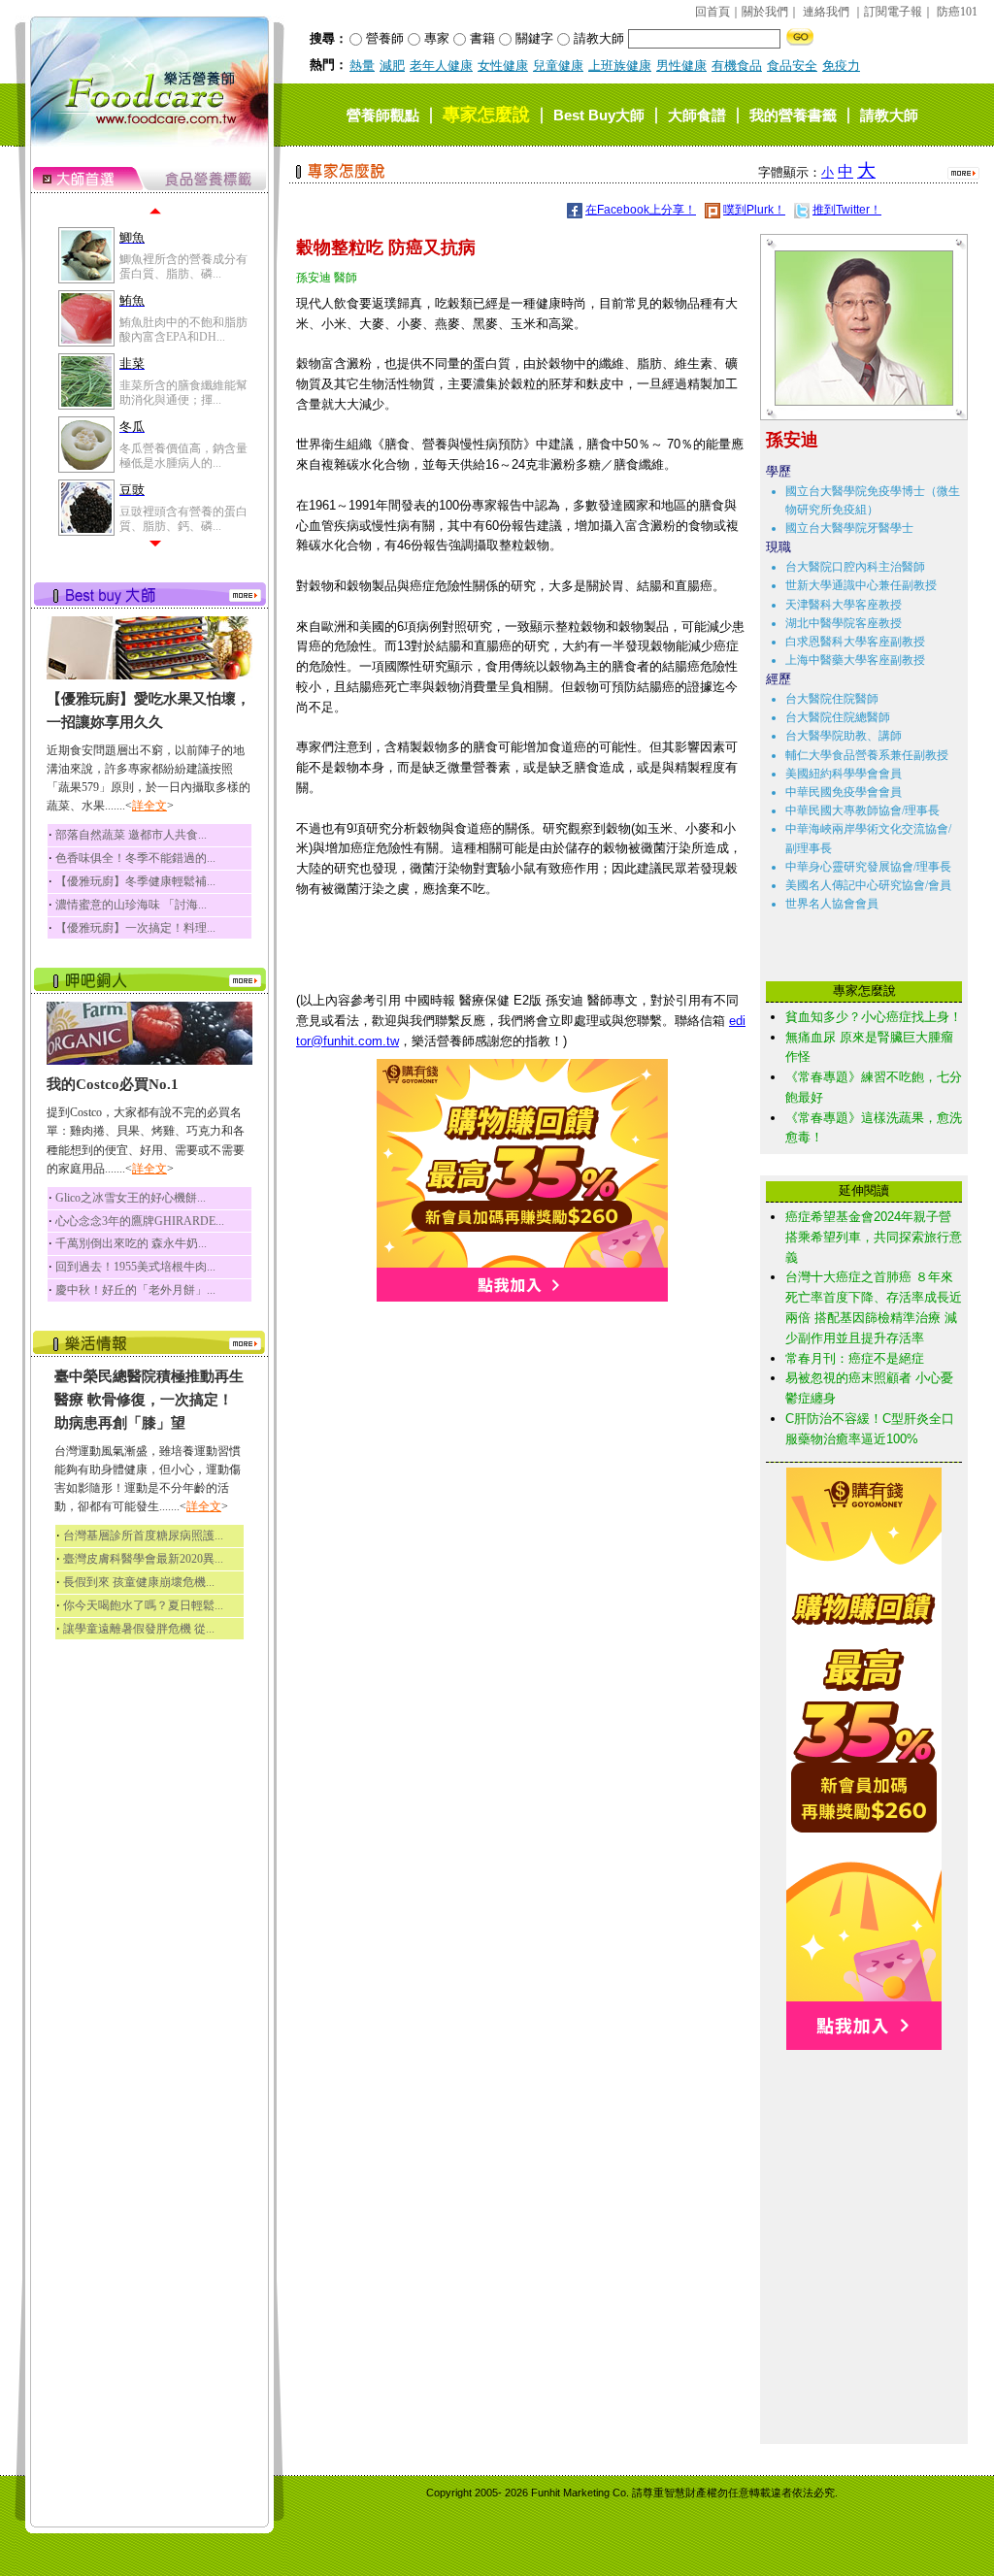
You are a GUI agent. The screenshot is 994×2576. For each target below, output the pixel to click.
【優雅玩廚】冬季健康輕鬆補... (135, 881)
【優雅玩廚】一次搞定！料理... (135, 928)
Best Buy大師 (599, 115)
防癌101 (957, 12)
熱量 (362, 66)
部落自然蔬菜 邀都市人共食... (131, 835)
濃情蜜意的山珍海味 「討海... (131, 905)
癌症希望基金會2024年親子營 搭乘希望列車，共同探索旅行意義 (874, 1237)
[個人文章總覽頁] (857, 401)
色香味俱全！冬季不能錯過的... (135, 858)
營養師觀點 (383, 115)
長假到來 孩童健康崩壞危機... (139, 1582)
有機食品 (737, 66)
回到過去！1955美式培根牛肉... (135, 1267)
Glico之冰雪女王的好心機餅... (131, 1198)
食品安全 (792, 66)
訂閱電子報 (893, 12)
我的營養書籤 (793, 115)
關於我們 (765, 12)
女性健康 (503, 66)
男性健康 (681, 66)
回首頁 (712, 12)
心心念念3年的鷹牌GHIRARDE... (140, 1221)
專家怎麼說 (486, 115)
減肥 (392, 66)
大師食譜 (697, 115)
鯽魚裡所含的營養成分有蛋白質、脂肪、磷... (183, 266)
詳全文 (149, 806)
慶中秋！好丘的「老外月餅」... (135, 1290)
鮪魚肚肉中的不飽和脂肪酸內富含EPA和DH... (183, 329)
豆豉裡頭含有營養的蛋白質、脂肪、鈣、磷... (183, 518)
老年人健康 (441, 66)
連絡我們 (826, 12)
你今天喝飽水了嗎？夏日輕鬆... (143, 1605)
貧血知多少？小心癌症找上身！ (874, 1017)
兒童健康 (558, 66)
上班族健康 (620, 66)
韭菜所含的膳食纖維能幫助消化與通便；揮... (183, 392)
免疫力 (841, 66)
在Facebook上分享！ (641, 210)
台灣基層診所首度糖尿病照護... (143, 1536)
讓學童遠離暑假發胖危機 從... (139, 1629)
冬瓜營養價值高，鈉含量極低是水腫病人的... (183, 455)
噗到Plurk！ (754, 210)
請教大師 (889, 115)
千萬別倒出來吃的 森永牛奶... (131, 1243)
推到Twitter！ (847, 210)
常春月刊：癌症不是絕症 (855, 1358)
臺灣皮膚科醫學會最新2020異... (143, 1559)
